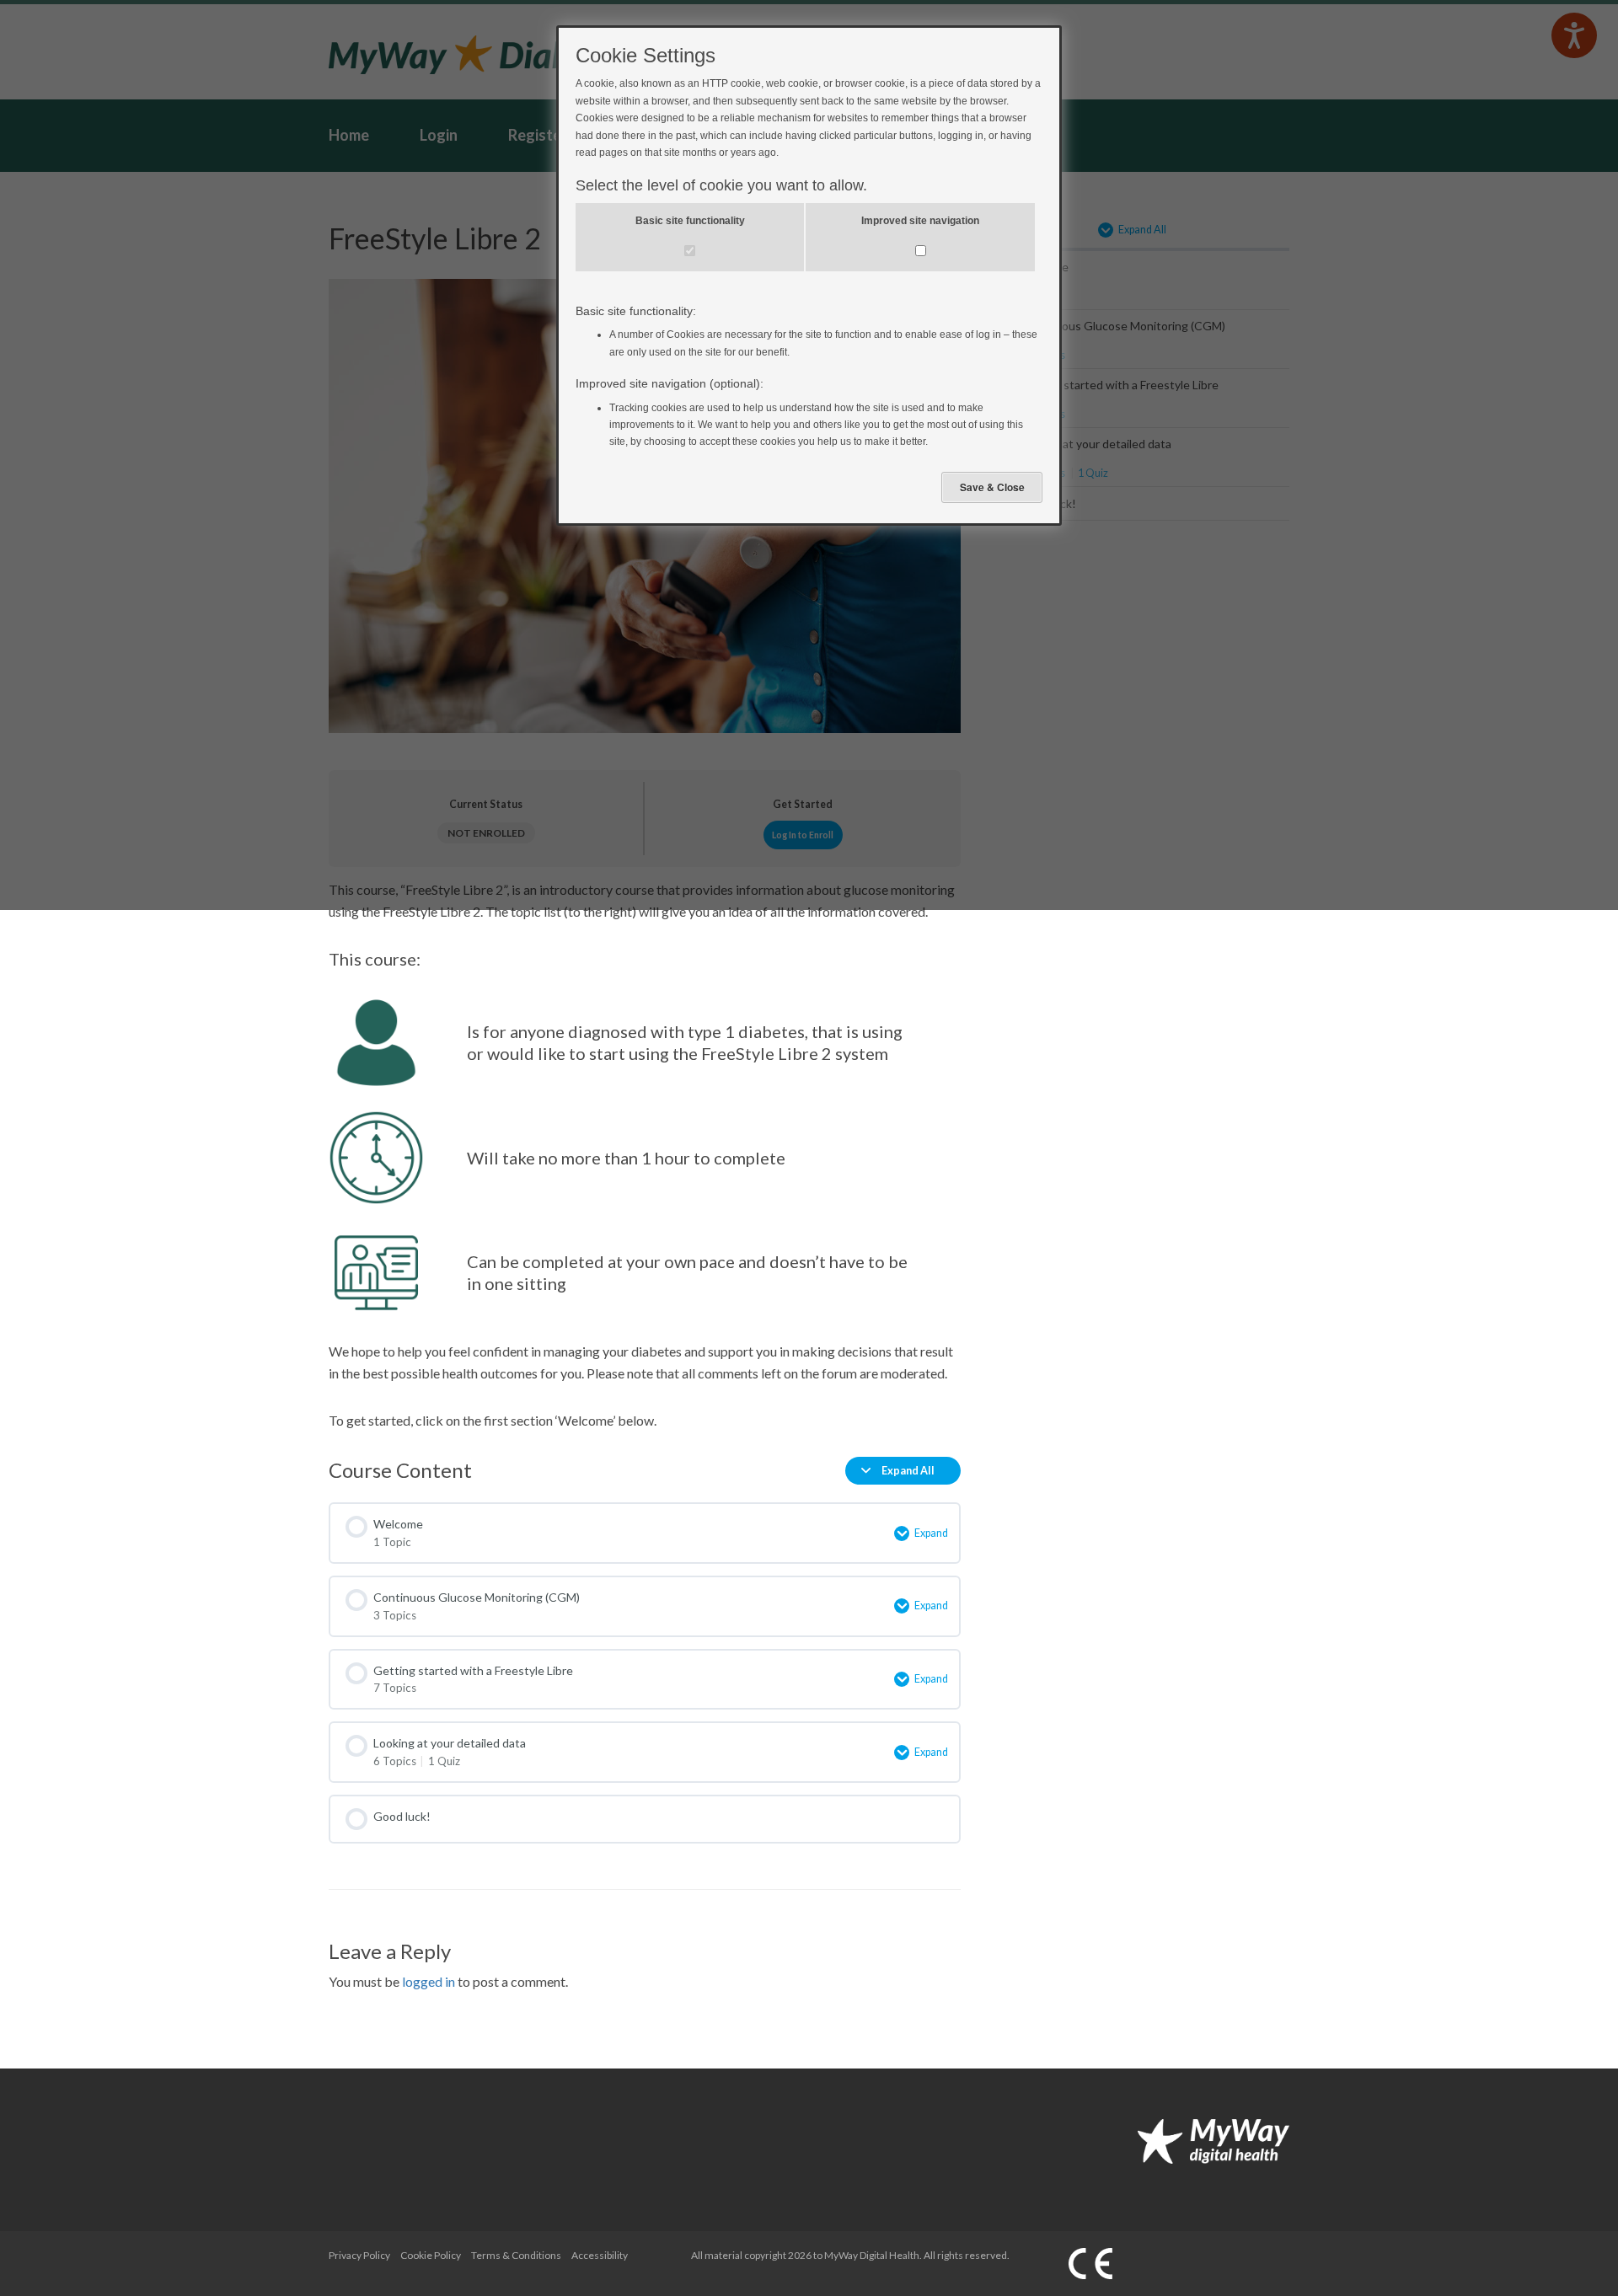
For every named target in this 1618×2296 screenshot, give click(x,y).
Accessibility (600, 2255)
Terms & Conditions (516, 2255)
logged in (429, 1981)
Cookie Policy (431, 2255)
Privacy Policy (359, 2255)
